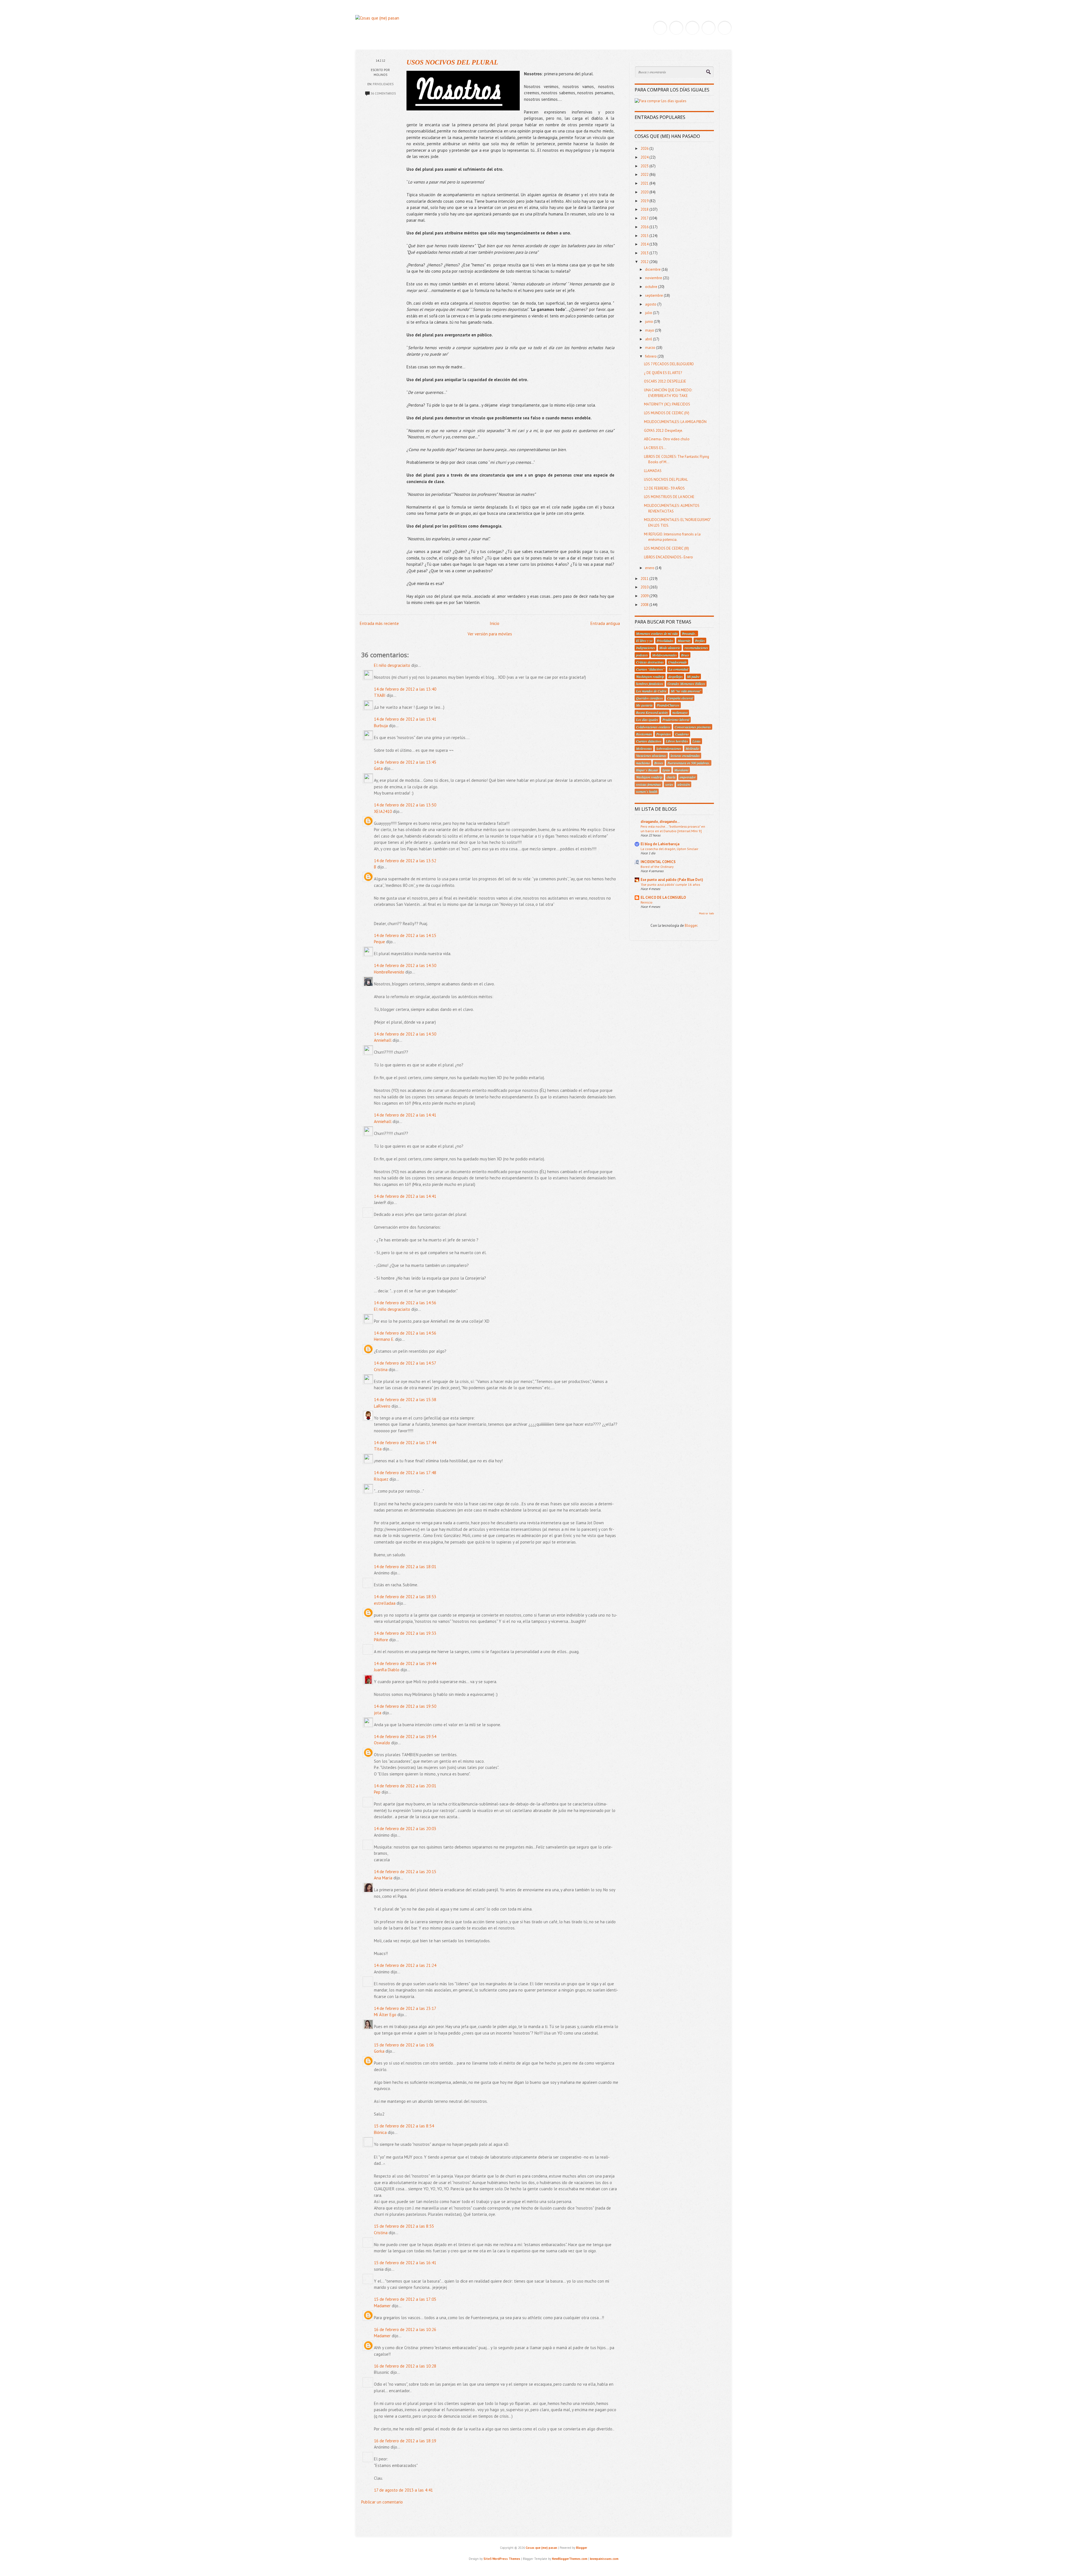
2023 (645, 166)
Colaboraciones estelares (653, 727)
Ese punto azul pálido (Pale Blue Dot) (672, 880)
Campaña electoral (680, 698)
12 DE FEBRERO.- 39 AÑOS (664, 488)
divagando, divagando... (660, 822)
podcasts (642, 655)
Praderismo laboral (676, 720)
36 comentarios (383, 93)
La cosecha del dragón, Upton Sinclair (669, 849)
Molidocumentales (665, 655)
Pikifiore (381, 1640)
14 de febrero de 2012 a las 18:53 (405, 1597)
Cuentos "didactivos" (650, 669)
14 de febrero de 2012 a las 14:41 (405, 1115)
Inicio (495, 623)
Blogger (691, 926)
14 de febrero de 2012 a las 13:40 (405, 689)
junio (650, 322)
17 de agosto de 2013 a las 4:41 (403, 2490)
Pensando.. (689, 633)
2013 (645, 253)
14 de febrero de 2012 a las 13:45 (405, 762)
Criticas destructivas (650, 662)
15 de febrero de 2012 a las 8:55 (404, 2226)
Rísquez (381, 1479)
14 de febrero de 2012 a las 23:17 (405, 2008)
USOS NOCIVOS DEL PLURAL (452, 62)
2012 (645, 262)
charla (671, 777)
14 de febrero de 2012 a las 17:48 (405, 1473)
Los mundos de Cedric (651, 691)
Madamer (382, 2306)
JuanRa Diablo (387, 1670)
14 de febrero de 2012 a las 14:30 (405, 965)
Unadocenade (677, 662)
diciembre (653, 269)
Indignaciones (646, 648)
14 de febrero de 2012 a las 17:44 (405, 1443)
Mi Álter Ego (385, 2015)
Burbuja (381, 726)
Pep (377, 1792)
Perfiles (700, 641)
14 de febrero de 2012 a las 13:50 (405, 805)
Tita (378, 1449)
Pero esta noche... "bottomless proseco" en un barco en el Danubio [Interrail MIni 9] (673, 829)
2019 (645, 201)
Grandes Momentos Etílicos (686, 684)
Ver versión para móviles (490, 634)
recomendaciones (696, 648)
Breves (659, 763)
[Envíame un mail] (692, 28)
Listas (697, 741)
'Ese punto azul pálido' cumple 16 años (670, 884)
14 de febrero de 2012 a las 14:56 (405, 1303)
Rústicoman (644, 734)
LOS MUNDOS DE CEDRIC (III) (666, 548)
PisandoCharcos (668, 705)
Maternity (684, 641)
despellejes (676, 676)
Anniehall (383, 1040)
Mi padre (693, 676)
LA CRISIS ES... (655, 448)
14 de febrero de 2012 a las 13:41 (405, 719)
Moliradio (692, 748)
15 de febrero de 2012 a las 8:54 (404, 2126)
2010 (645, 587)
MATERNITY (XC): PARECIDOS (667, 404)
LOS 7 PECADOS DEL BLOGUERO (669, 364)
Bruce (685, 655)
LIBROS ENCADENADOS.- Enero (668, 557)
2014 (645, 244)
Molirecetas (644, 748)
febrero (651, 356)
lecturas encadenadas (685, 755)
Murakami (681, 770)
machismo (643, 763)
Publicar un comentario (382, 2502)
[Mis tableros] (725, 28)
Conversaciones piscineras (693, 727)
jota (378, 1713)
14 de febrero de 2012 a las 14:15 (405, 935)
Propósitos (664, 734)
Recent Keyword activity (652, 712)
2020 (645, 192)
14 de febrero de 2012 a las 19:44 (405, 1663)
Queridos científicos (650, 698)
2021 (645, 183)
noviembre (654, 278)
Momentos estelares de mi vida (657, 633)
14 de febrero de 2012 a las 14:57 (405, 1363)
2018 (645, 209)
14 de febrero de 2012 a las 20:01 (405, 1786)
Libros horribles (677, 741)
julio (649, 313)
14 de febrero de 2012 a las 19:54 (405, 1737)
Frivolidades (383, 84)
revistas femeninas (649, 784)
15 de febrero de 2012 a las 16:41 (405, 2263)
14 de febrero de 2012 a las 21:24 (405, 1965)
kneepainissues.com (604, 2559)
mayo (650, 330)
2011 (645, 579)
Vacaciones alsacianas (651, 755)
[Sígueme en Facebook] (676, 28)
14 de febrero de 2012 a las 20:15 (405, 1872)
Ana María (383, 1878)
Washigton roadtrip (649, 777)
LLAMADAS (653, 471)
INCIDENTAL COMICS (658, 862)
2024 (645, 157)
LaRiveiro (382, 1406)
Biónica (380, 2132)
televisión (684, 784)
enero (650, 568)
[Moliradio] (709, 28)
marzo (651, 348)
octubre (652, 287)
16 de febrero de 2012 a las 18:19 (405, 2441)
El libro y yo (644, 641)
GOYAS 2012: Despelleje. (664, 431)
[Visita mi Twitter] (660, 28)
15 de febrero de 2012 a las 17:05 (405, 2299)
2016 (645, 227)
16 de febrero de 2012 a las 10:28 (405, 2366)
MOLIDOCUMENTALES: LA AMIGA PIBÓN (675, 422)
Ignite (666, 770)
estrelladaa (385, 1603)
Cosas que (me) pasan (541, 2548)
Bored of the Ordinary (657, 867)
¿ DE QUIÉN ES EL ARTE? (663, 373)
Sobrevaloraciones (669, 748)
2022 (645, 175)
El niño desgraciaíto (392, 665)
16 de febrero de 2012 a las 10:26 (405, 2330)
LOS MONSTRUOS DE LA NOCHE (669, 497)
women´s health (647, 791)
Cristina (381, 1370)
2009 (645, 596)
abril (649, 339)
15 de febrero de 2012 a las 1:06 (404, 2045)
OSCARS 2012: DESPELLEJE (665, 381)
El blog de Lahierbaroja (660, 844)
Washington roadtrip (650, 676)
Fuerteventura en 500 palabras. (689, 763)
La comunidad (678, 669)
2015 (645, 236)
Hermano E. (384, 1339)
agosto (651, 304)
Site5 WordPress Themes (502, 2559)
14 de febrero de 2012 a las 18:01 (405, 1567)
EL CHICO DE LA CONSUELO (663, 898)
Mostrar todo (706, 913)
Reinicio (647, 902)
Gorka (379, 2051)
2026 (645, 149)
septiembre (654, 295)
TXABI (380, 695)
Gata (378, 768)
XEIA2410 (383, 811)
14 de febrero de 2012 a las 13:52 (405, 861)
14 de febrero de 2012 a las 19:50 (405, 1706)
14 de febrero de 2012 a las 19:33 (405, 1633)
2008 (645, 605)
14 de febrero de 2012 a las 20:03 (405, 1829)
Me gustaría (644, 705)
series (669, 784)
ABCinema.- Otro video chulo (667, 439)
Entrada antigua (605, 623)
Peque (379, 942)
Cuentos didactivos (649, 741)
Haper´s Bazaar (647, 770)
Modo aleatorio (670, 648)
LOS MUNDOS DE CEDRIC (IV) (667, 413)
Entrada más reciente (379, 623)
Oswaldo (382, 1743)
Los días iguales (647, 720)
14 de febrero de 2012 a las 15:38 (405, 1400)
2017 (645, 218)
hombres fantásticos (650, 684)
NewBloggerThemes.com (570, 2559)
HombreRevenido (389, 972)
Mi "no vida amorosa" (686, 691)
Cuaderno (682, 734)
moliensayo (680, 712)
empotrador (688, 777)
